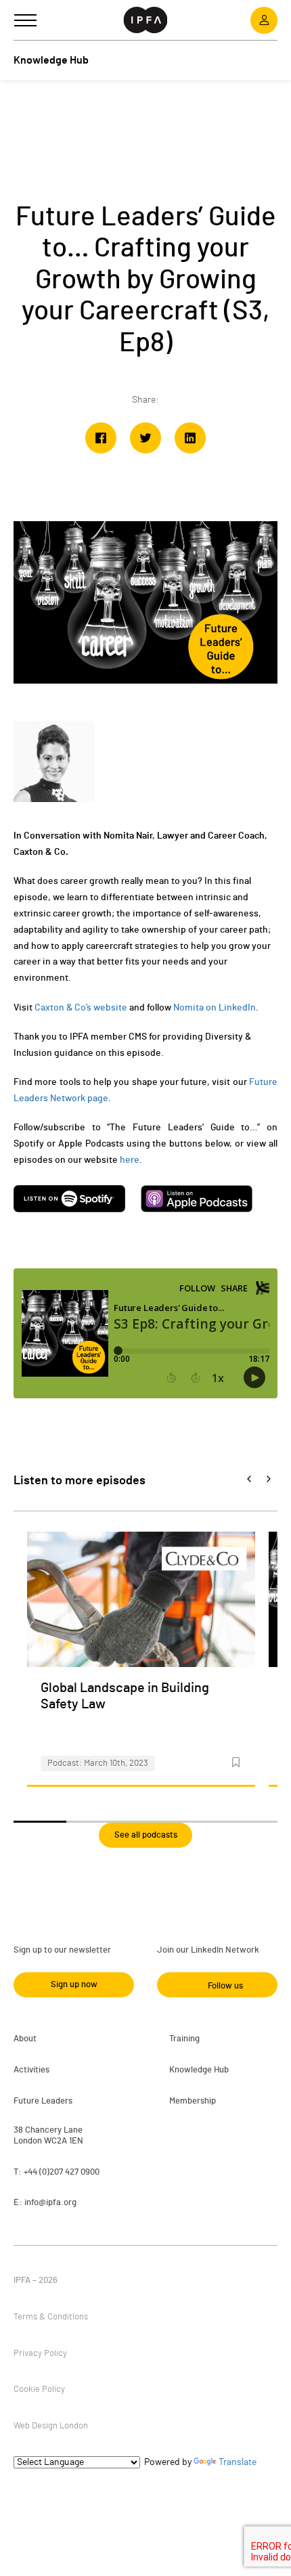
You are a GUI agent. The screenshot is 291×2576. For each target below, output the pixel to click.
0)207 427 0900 (71, 2172)
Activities (31, 2070)
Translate (238, 2462)
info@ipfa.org (50, 2203)
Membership (193, 2101)
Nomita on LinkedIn (215, 1008)
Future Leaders (43, 2101)
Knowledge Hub (199, 2070)
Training (184, 2039)
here (130, 1160)
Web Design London (51, 2426)
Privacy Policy (40, 2354)
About (25, 2039)
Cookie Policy (39, 2390)
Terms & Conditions (51, 2317)
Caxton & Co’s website (81, 1008)
